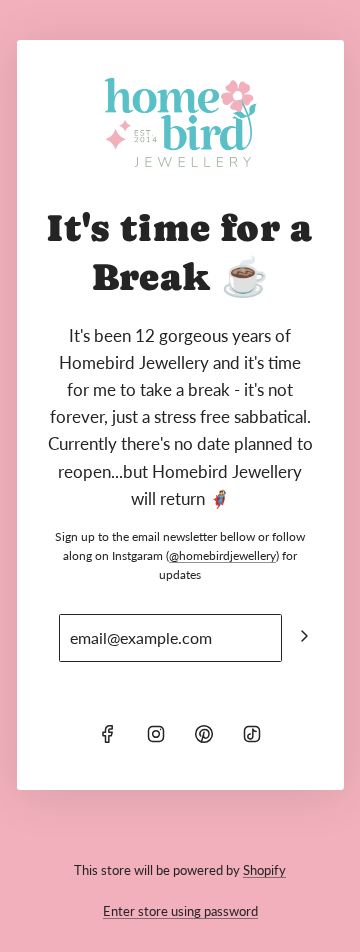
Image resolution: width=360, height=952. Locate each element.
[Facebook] (108, 734)
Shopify (264, 870)
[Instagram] (156, 734)
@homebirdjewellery (222, 555)
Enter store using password (180, 911)
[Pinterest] (204, 734)
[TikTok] (252, 734)
